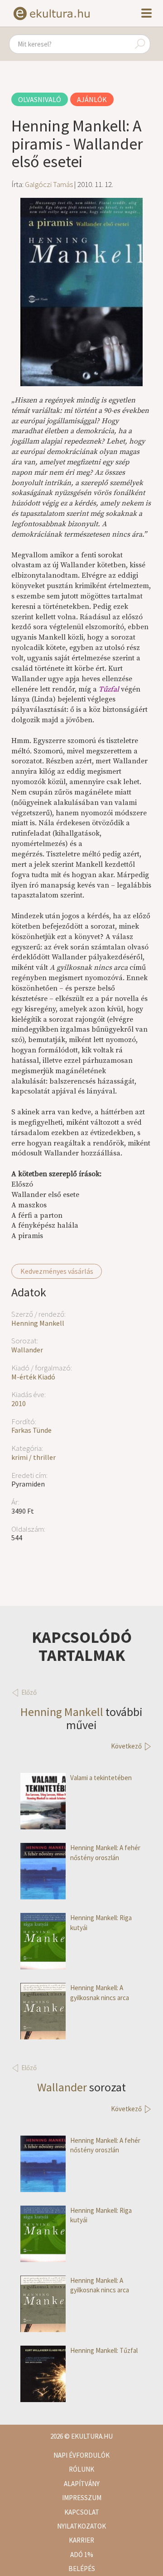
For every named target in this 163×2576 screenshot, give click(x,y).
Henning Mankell (38, 1323)
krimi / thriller (34, 1457)
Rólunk (81, 2469)
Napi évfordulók (81, 2455)
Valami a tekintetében (101, 1778)
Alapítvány (82, 2484)
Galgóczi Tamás (49, 184)
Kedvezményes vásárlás (57, 1271)
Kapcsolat (82, 2512)
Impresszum (82, 2498)
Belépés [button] (82, 2569)
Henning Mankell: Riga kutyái (101, 1922)
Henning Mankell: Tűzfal (104, 2350)
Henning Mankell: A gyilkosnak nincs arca (100, 1992)
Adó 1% (82, 2555)
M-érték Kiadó (33, 1377)
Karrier (81, 2540)
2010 (19, 1403)
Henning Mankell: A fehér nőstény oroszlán (105, 1852)
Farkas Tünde (31, 1430)
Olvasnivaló (40, 99)
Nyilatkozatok (81, 2526)
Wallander (27, 1350)
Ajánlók (92, 99)
